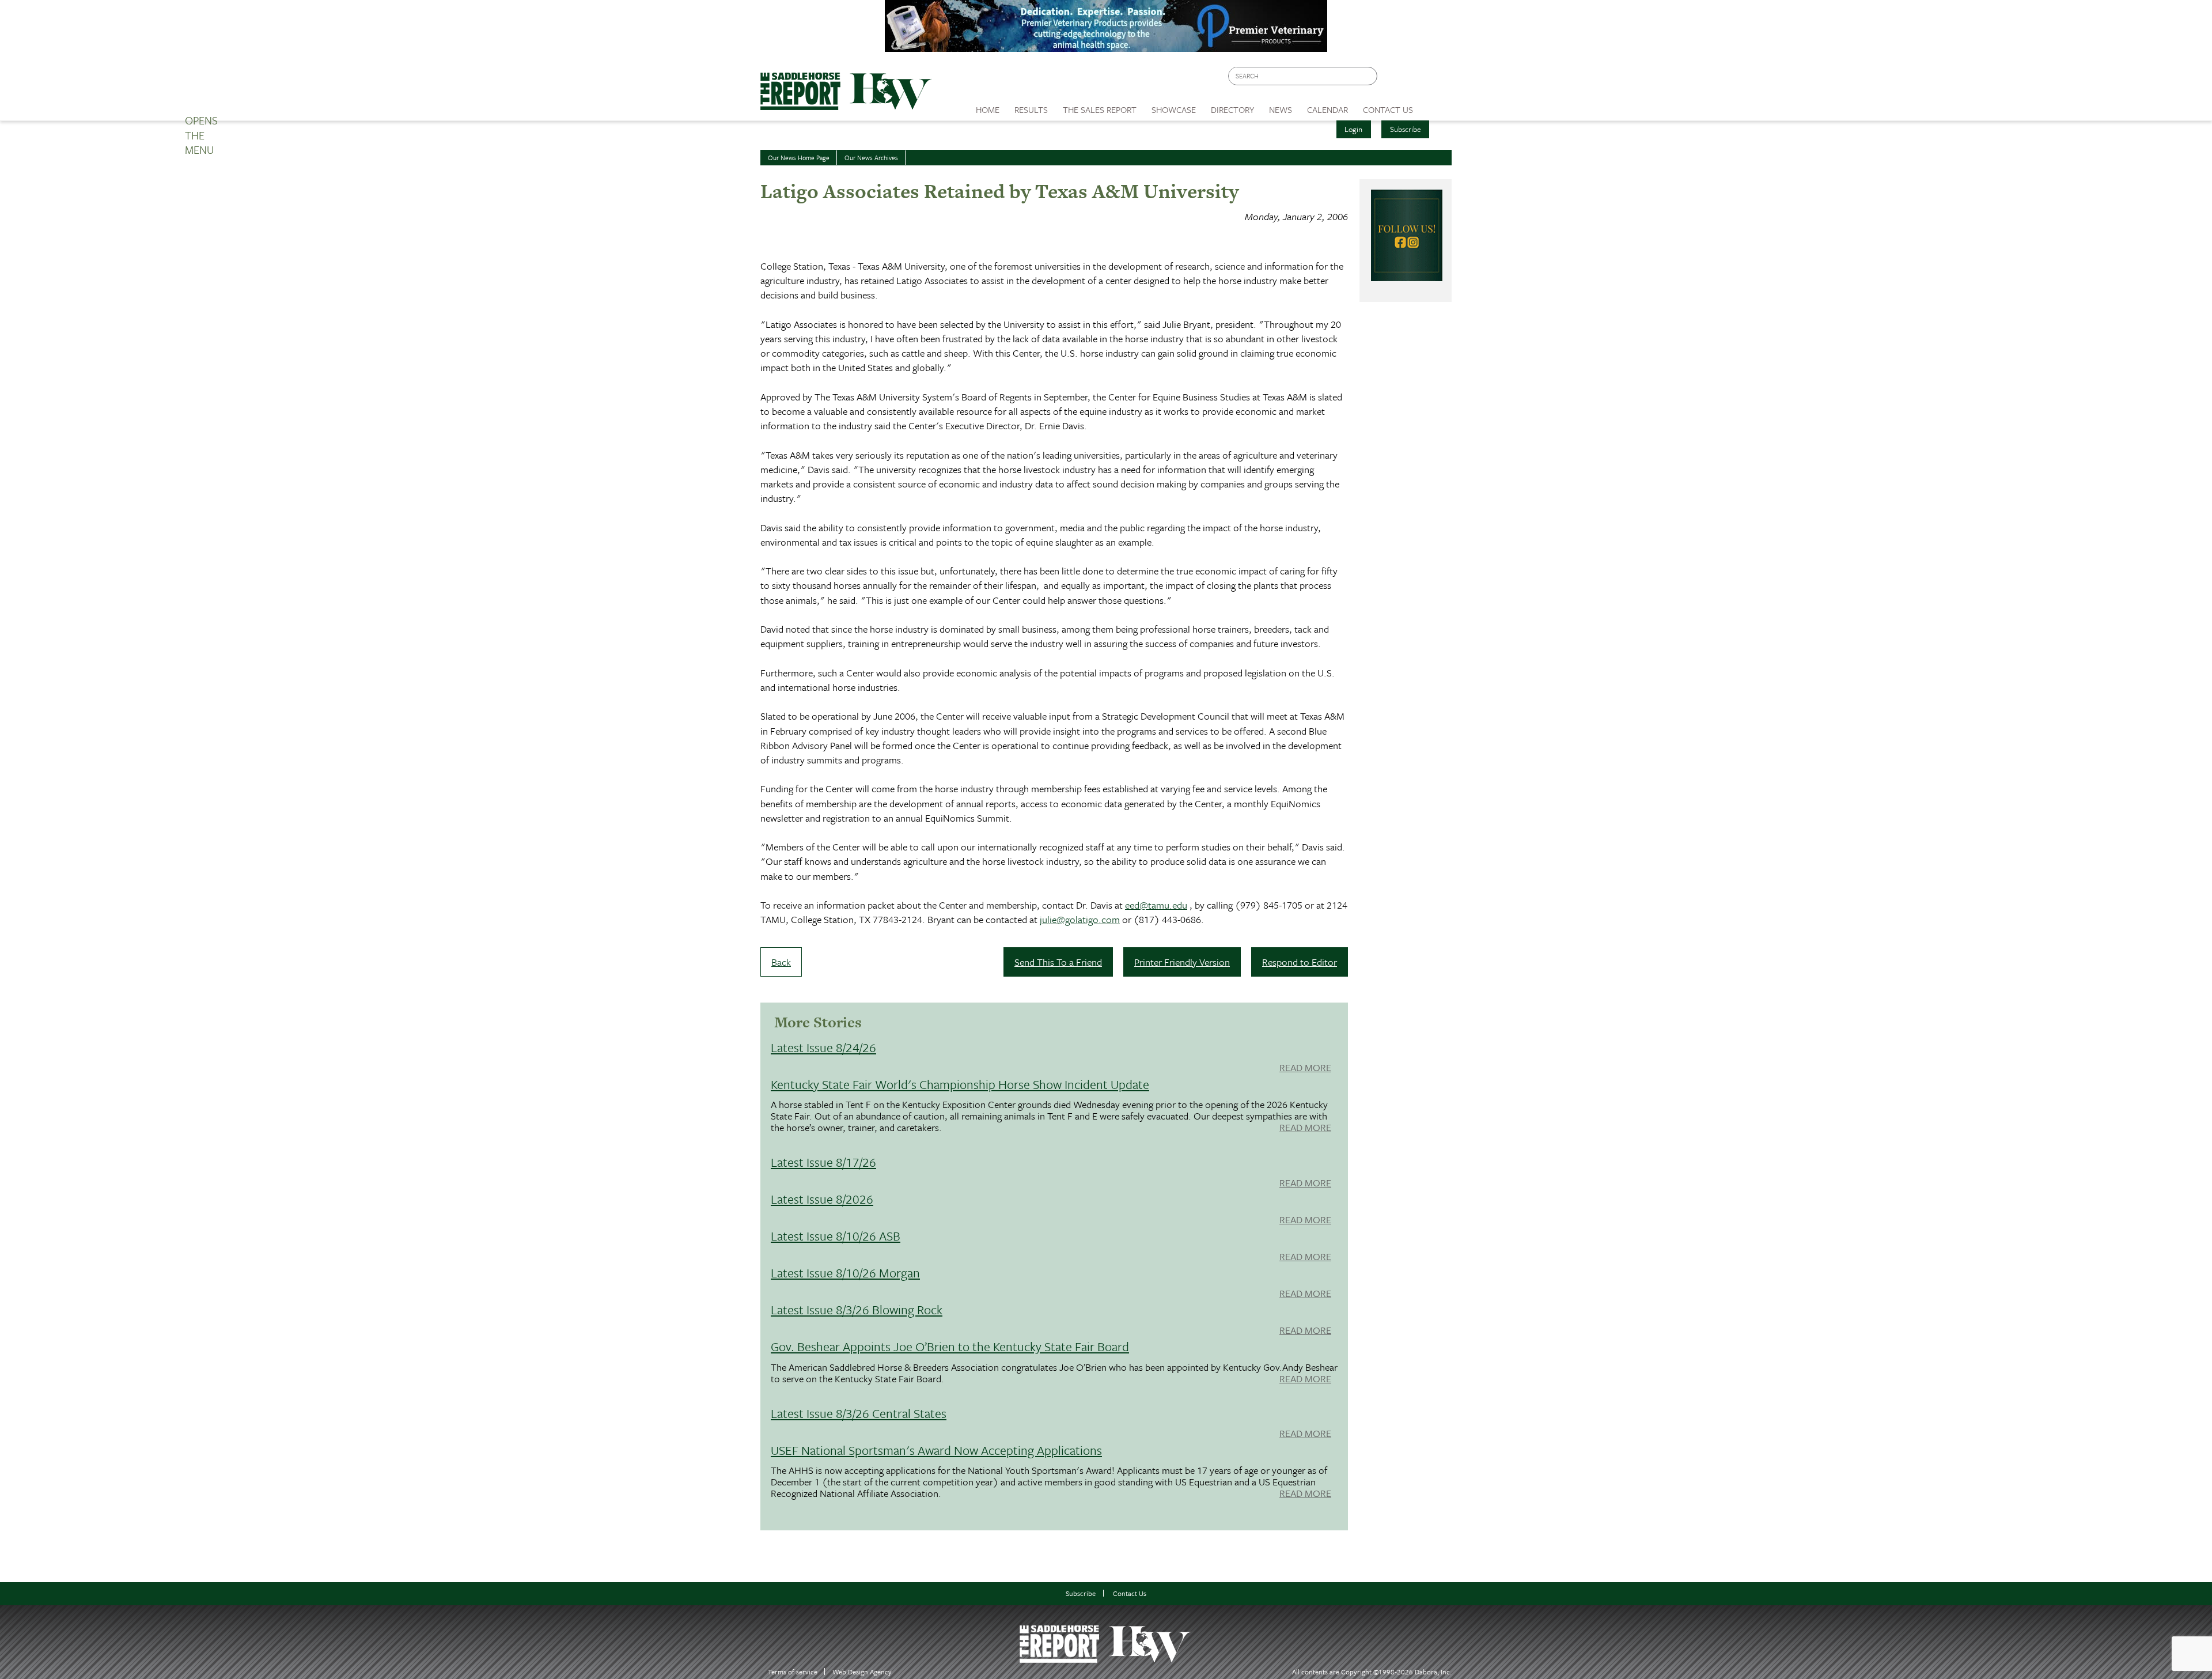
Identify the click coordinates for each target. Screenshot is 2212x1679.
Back (781, 962)
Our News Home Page (799, 158)
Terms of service (793, 1672)
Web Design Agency (862, 1672)
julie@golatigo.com (1080, 919)
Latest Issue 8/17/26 (823, 1162)
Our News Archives (871, 158)
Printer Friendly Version (1182, 962)
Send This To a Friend (1058, 962)
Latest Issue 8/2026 (822, 1199)
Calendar (1327, 109)
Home (988, 109)
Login (1353, 129)
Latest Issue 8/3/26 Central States (859, 1413)
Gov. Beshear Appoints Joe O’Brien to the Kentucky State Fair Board (950, 1346)
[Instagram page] (1436, 79)
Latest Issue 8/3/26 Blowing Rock (857, 1309)
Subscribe (1406, 129)
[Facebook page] (1392, 79)
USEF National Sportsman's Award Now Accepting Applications (936, 1450)
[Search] (1369, 76)
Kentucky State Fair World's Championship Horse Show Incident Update (960, 1084)
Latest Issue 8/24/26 (823, 1047)
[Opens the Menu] (1436, 106)
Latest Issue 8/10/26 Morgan (845, 1273)
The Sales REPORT (1100, 109)
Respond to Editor (1300, 962)
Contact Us (1130, 1593)
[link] (988, 107)
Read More (1305, 1068)
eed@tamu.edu (1156, 905)
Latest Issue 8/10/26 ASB (836, 1236)
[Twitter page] (1414, 79)
